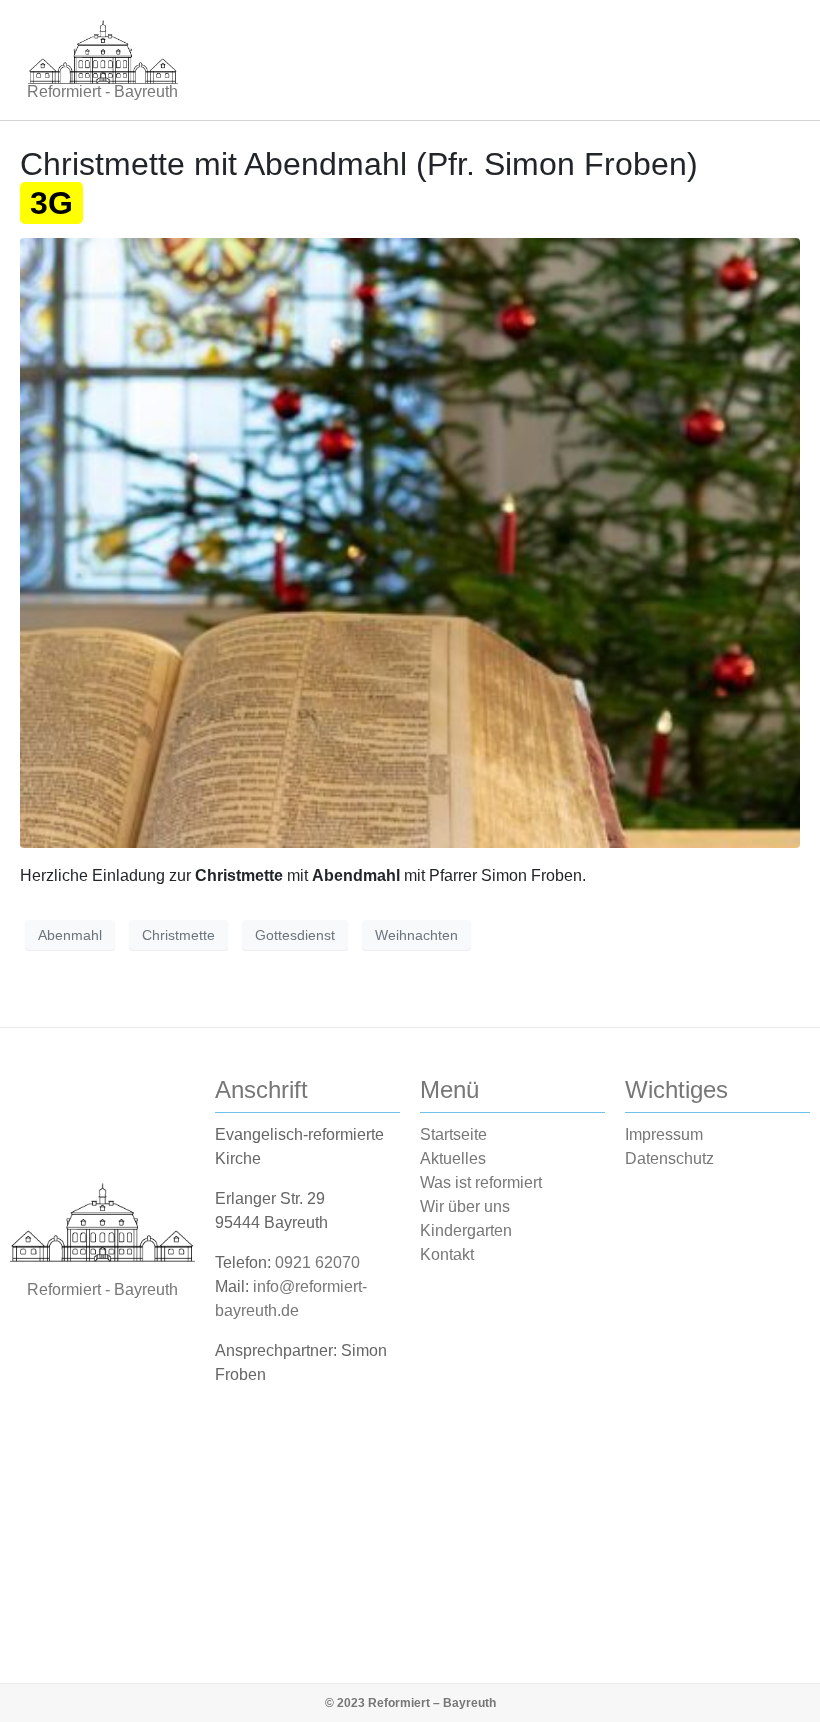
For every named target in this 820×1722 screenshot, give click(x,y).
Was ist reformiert (481, 1182)
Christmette (178, 935)
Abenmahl (70, 935)
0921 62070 (317, 1262)
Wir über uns (465, 1206)
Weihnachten (416, 935)
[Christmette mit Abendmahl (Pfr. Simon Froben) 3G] (410, 541)
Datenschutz (669, 1158)
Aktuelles (453, 1158)
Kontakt (447, 1254)
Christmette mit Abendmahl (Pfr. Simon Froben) (359, 183)
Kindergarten (466, 1230)
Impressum (664, 1134)
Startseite (453, 1134)
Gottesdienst (295, 935)
